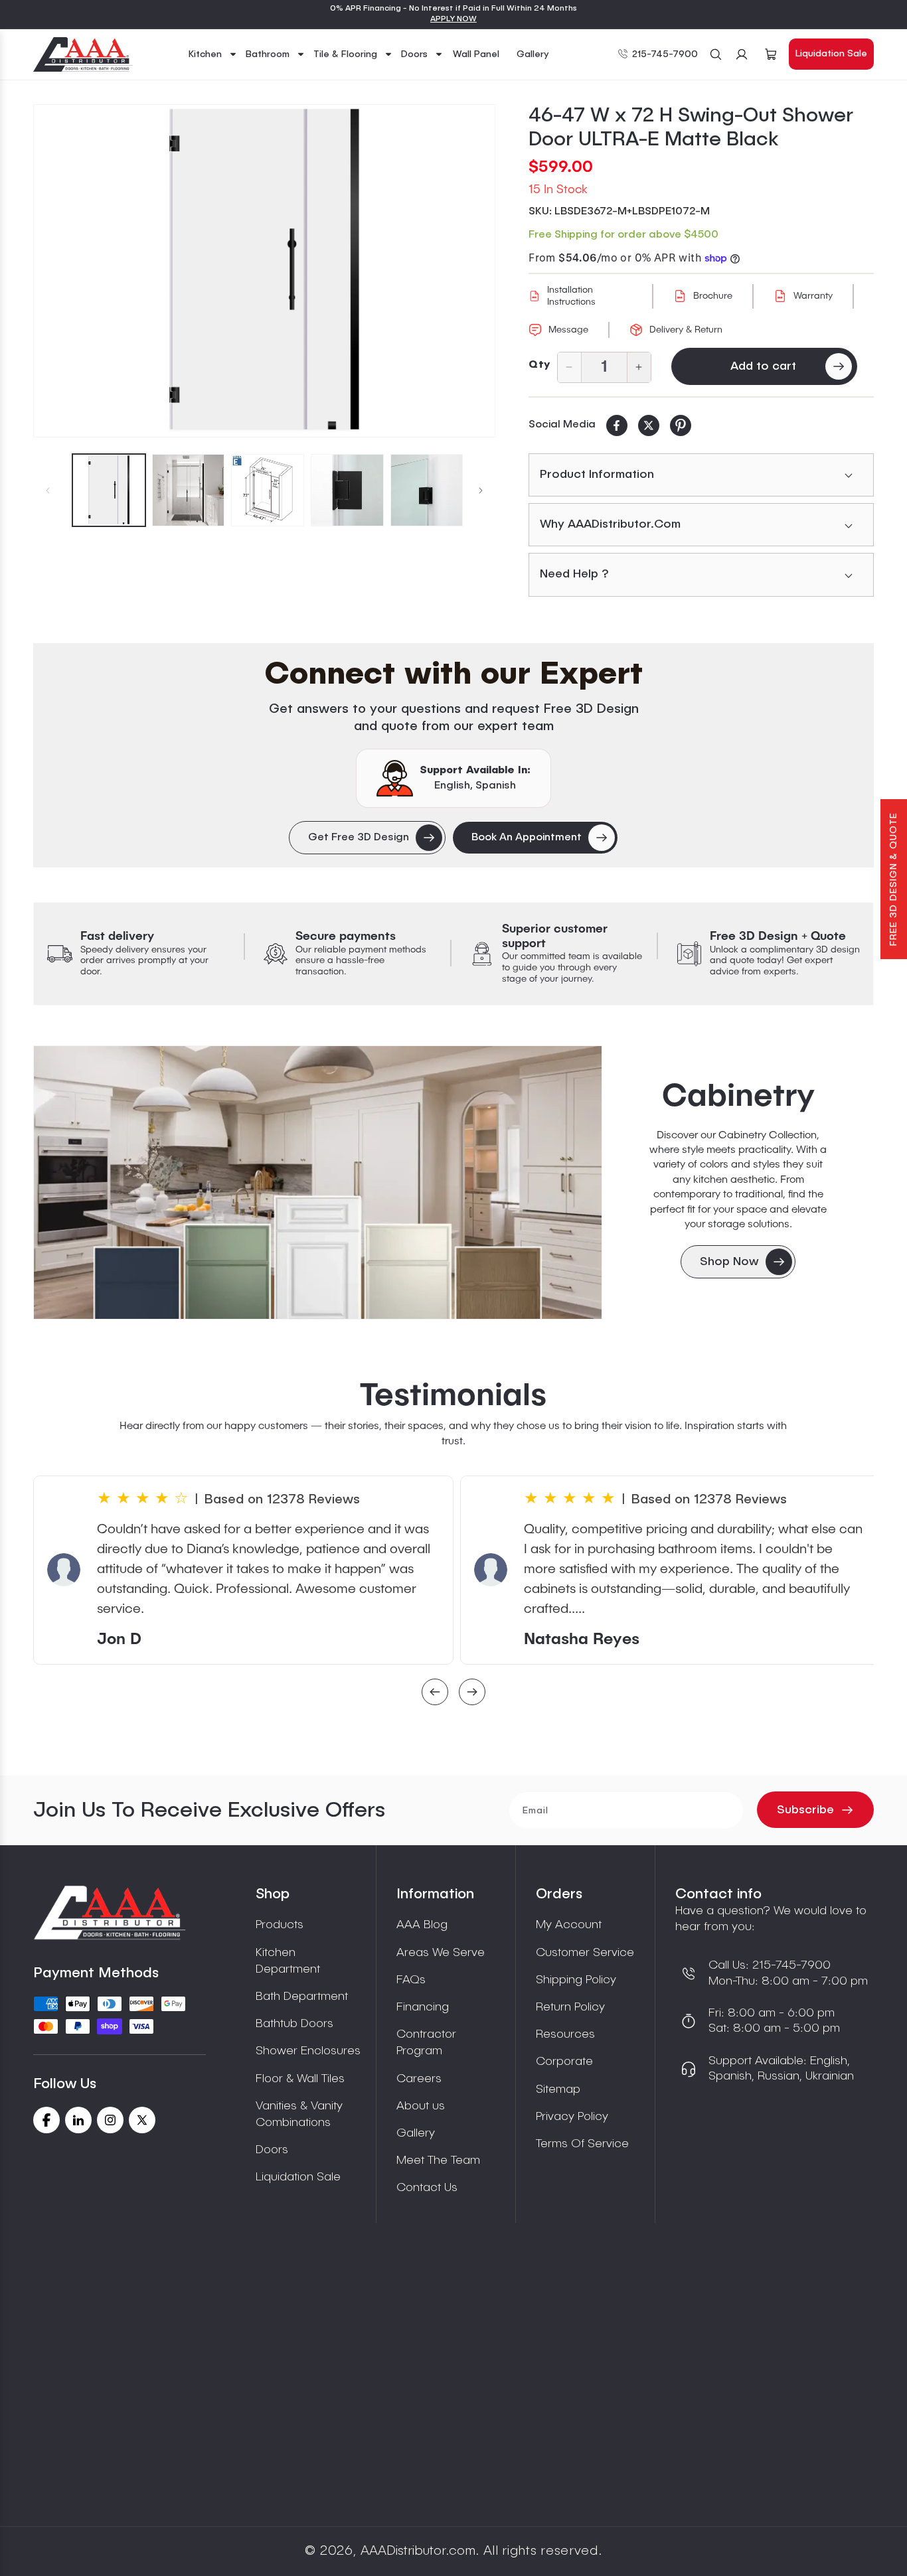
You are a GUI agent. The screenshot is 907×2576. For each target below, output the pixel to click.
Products (280, 1925)
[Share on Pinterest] (681, 425)
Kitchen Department (288, 1961)
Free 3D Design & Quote (894, 879)
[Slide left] (48, 491)
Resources (565, 2034)
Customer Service (585, 1953)
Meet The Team (438, 2160)
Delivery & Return (686, 330)
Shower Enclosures (308, 2051)
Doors (272, 2150)
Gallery (416, 2133)
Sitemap (558, 2089)
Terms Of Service (582, 2144)
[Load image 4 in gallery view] (347, 491)
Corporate (564, 2062)
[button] (213, 54)
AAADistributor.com (418, 2551)
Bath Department (302, 1997)
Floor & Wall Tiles (300, 2079)
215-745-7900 (665, 54)
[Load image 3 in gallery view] (268, 491)
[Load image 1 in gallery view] (109, 491)
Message (568, 330)
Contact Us (427, 2188)
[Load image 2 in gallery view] (189, 491)
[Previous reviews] (435, 1694)
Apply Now (453, 19)
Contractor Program (426, 2043)
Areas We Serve (441, 1953)
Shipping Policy (576, 1980)
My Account (569, 1925)
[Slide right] (481, 491)
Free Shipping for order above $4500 (623, 235)
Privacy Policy (572, 2117)
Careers (419, 2079)
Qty (539, 365)
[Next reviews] (472, 1694)
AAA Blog (422, 1925)
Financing (423, 2007)
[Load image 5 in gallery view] (427, 491)
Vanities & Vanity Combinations (299, 2114)
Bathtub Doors (294, 2024)
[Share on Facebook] (617, 425)
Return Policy (570, 2007)
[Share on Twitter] (649, 425)
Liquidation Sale (831, 54)
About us (421, 2106)
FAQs (411, 1980)
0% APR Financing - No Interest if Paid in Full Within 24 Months (453, 9)
